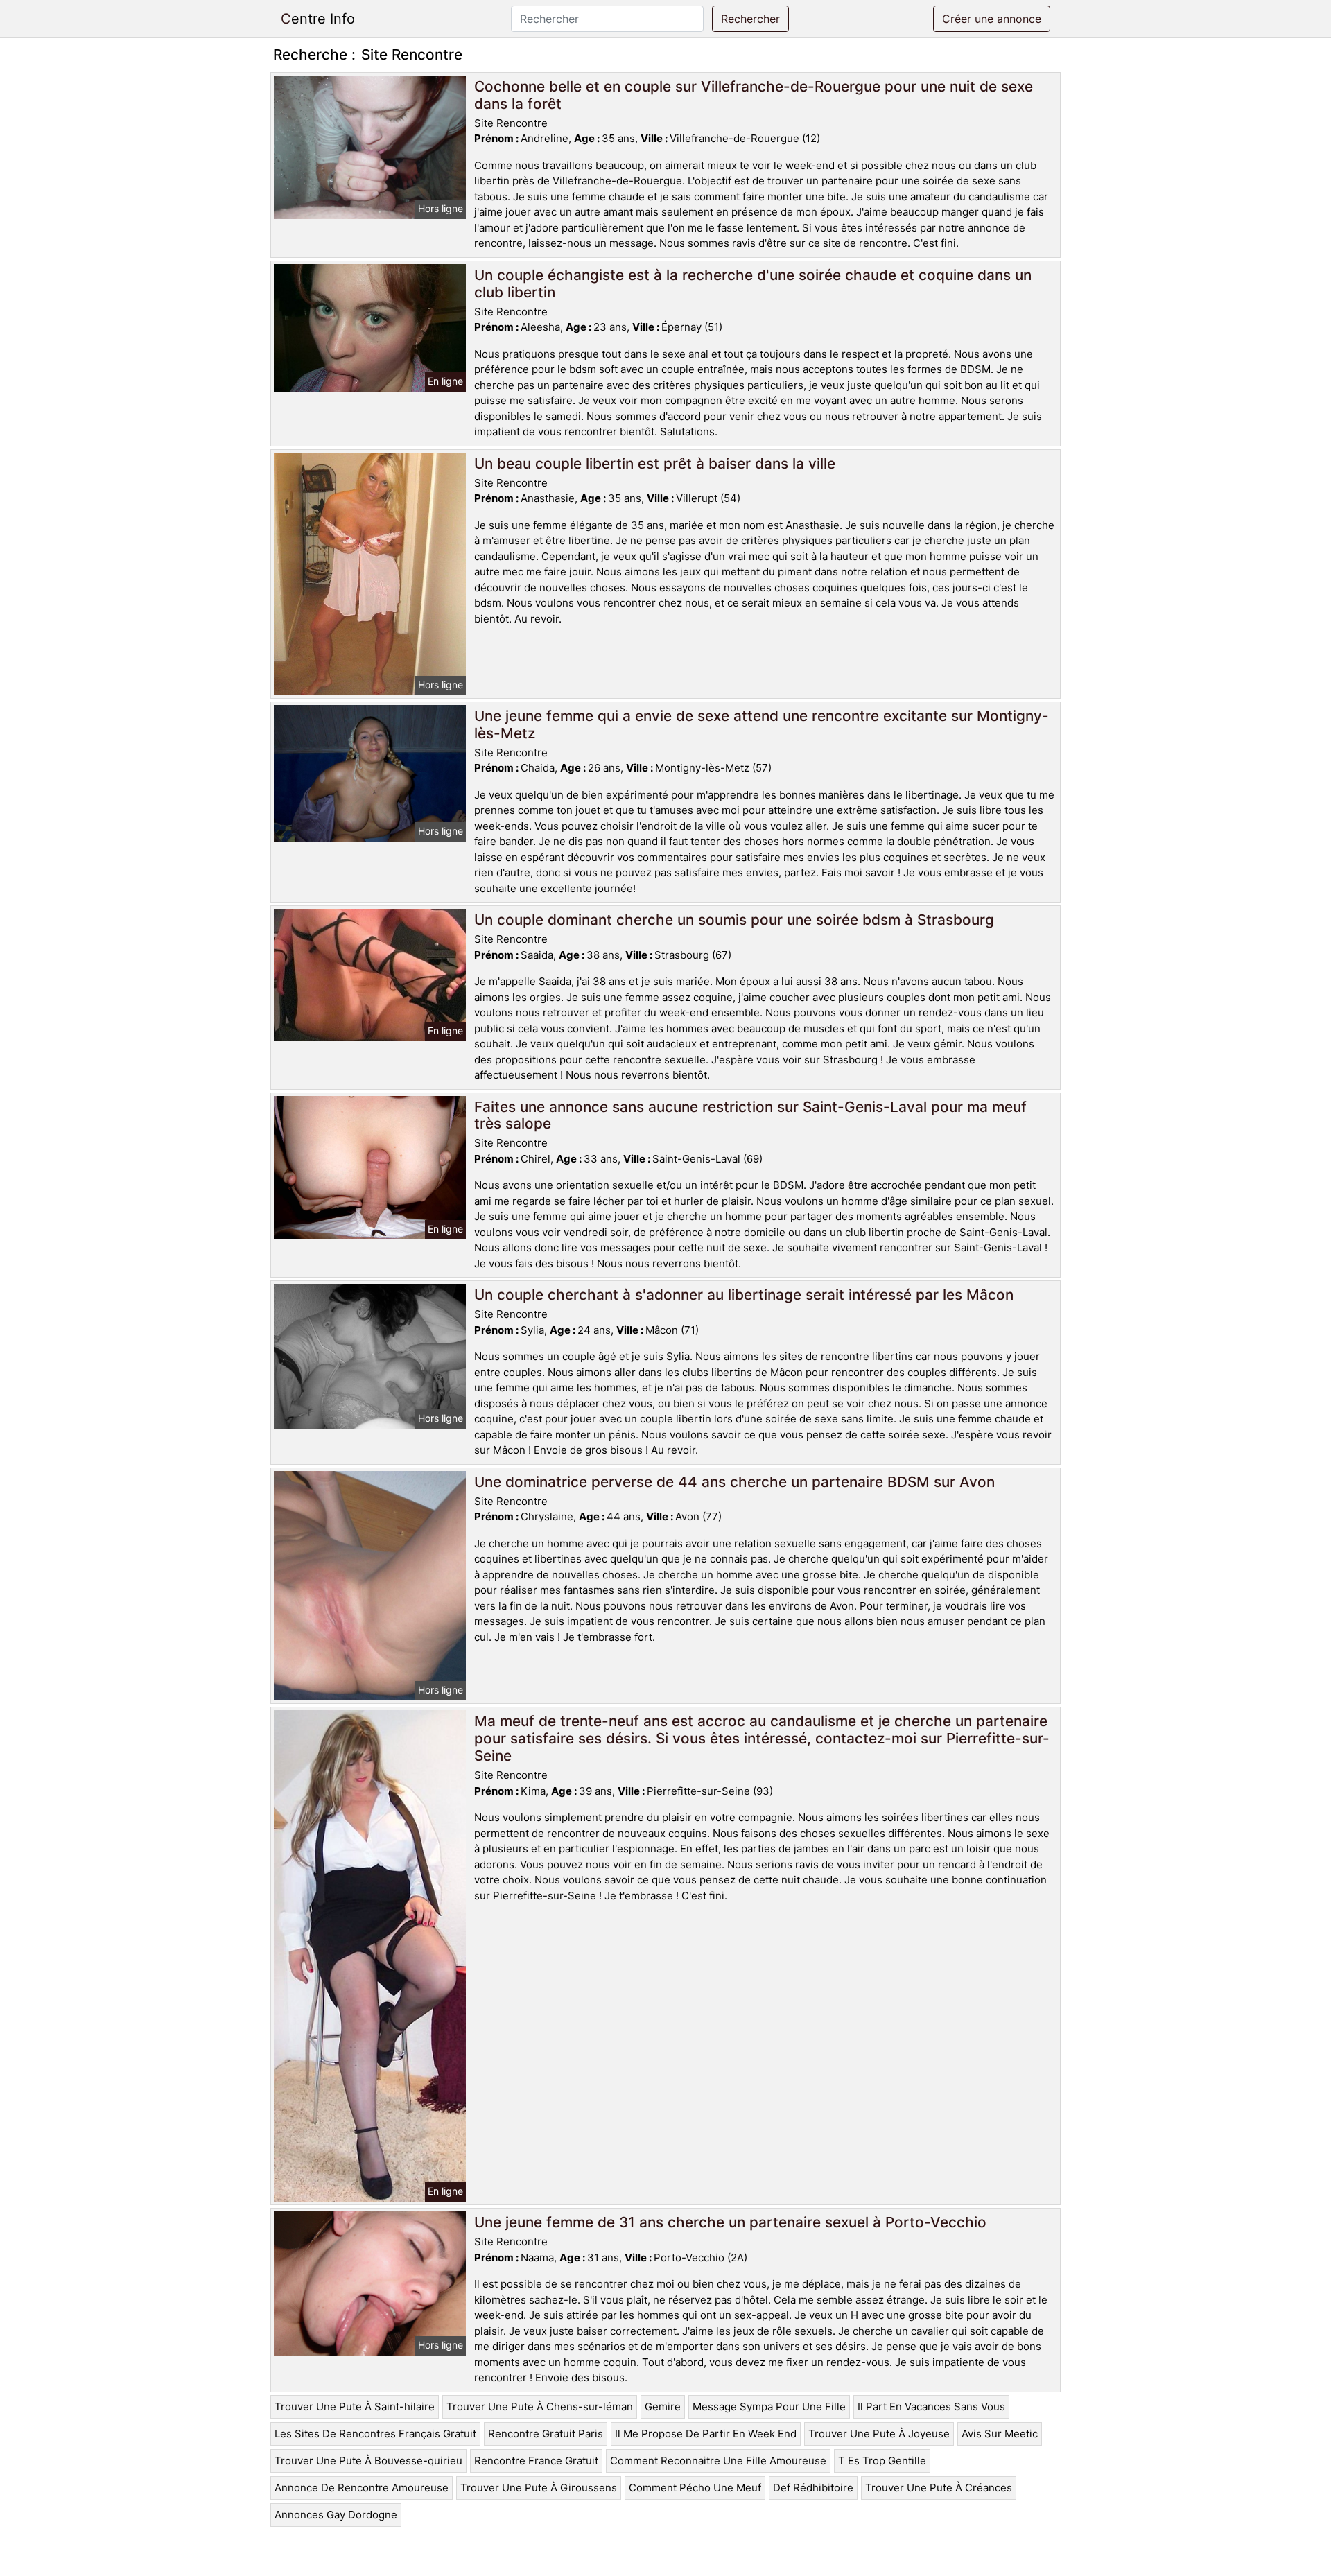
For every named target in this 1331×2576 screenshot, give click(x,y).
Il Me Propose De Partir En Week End (706, 2434)
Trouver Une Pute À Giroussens (539, 2488)
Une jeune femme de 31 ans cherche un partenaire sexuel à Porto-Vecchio (730, 2222)
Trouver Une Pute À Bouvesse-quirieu (368, 2461)
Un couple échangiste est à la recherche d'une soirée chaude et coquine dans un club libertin (753, 284)
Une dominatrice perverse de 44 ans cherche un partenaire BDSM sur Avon (734, 1482)
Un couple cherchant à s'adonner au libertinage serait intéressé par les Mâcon (744, 1295)
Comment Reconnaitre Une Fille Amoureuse (718, 2461)
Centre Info (318, 19)
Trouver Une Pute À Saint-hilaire (355, 2407)
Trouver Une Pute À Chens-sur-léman (540, 2407)
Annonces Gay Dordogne (336, 2515)
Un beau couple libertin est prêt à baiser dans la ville (655, 463)
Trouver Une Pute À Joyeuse (879, 2434)
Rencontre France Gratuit (536, 2461)
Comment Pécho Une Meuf (695, 2488)
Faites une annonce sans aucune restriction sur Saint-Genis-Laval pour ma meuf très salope (750, 1115)
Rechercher (750, 19)
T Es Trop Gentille (882, 2461)
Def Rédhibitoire (813, 2488)
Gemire (663, 2407)
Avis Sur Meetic (1000, 2434)
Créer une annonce (992, 19)
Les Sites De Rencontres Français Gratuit (375, 2434)
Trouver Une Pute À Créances (939, 2488)
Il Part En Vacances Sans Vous (931, 2407)
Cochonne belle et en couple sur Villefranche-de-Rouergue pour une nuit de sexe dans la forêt (754, 95)
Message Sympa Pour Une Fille (769, 2407)
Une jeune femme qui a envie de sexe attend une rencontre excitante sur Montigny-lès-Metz (762, 724)
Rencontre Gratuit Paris (546, 2434)
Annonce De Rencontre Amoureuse (362, 2488)
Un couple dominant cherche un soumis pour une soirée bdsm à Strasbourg (734, 920)
